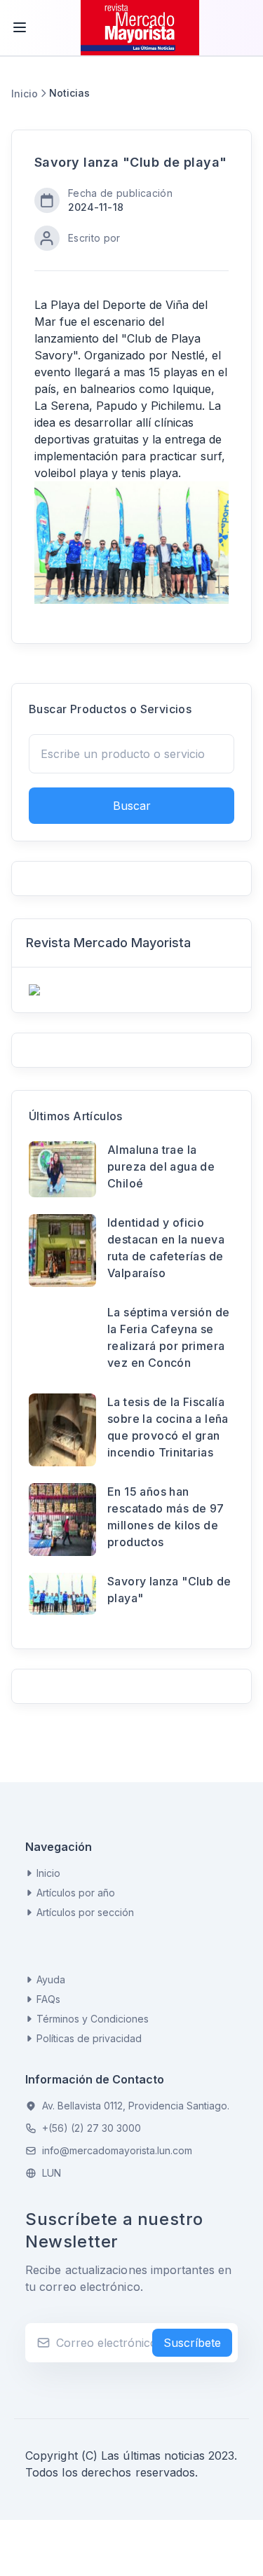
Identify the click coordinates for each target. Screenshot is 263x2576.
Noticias (69, 93)
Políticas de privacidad (89, 2038)
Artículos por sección (85, 1912)
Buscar (132, 806)
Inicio (25, 94)
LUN (52, 2173)
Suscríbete (192, 2343)
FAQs (48, 1999)
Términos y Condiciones (93, 2019)
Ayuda (51, 1979)
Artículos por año (76, 1893)
